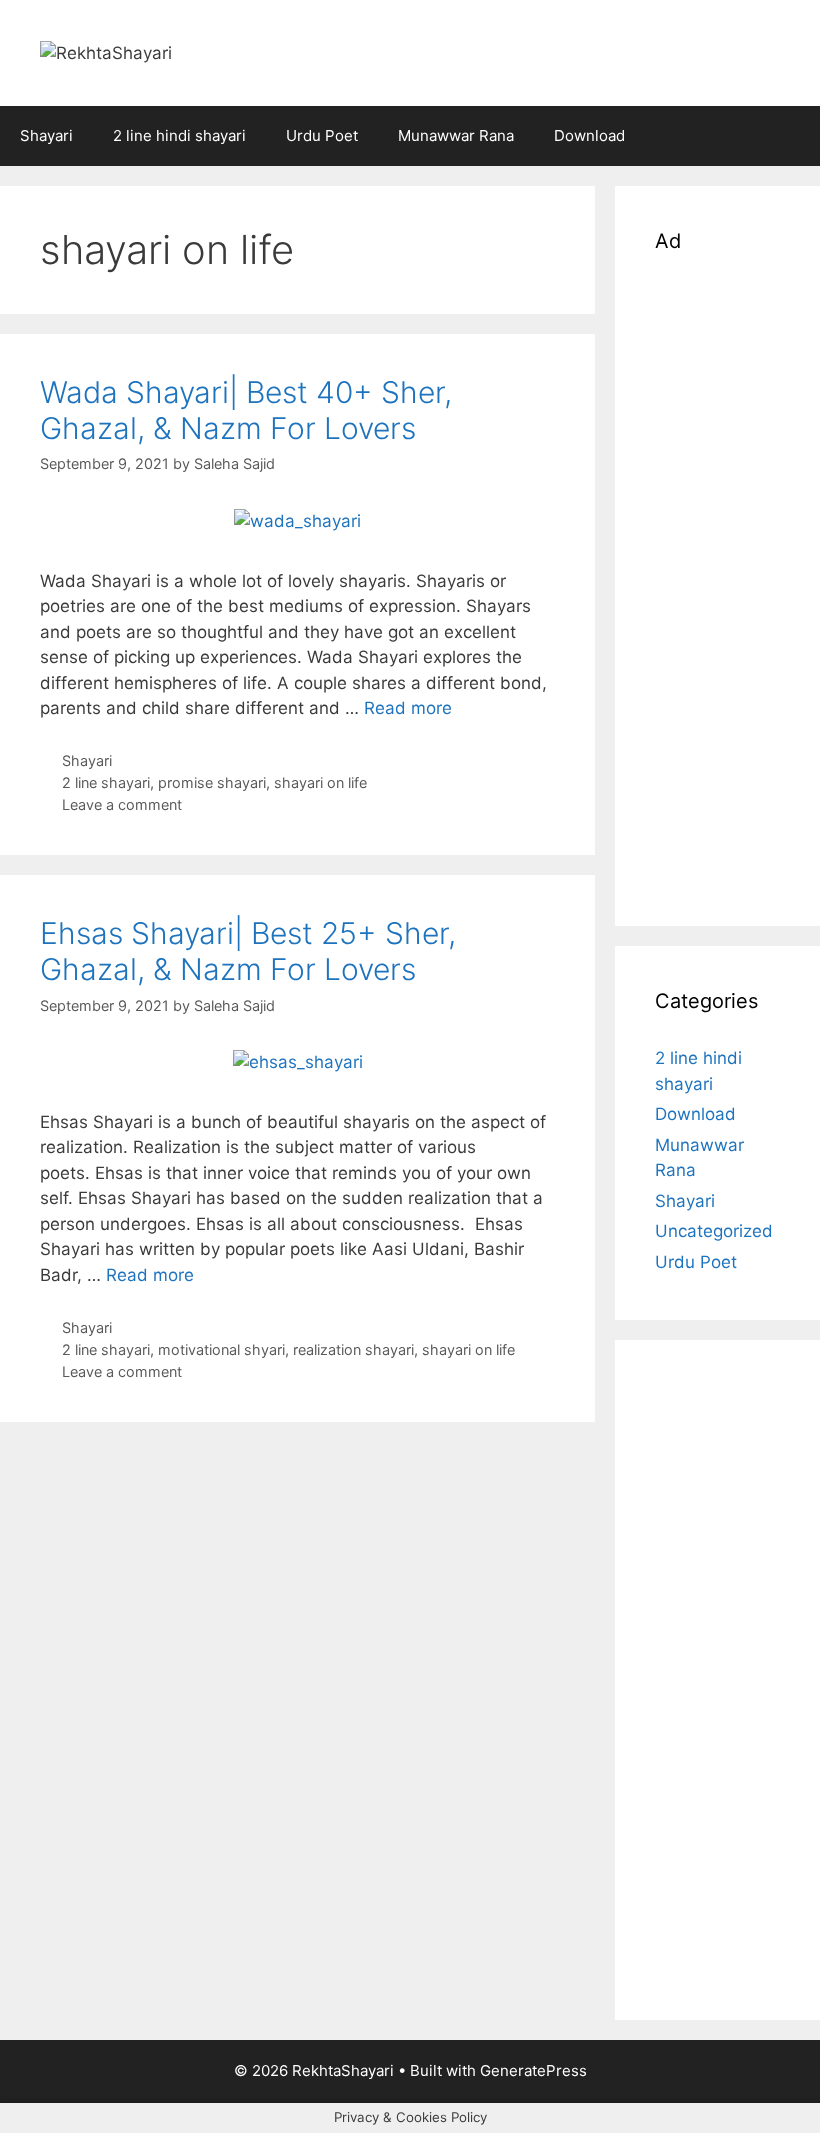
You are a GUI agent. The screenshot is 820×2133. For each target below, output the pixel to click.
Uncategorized (714, 1231)
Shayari (46, 135)
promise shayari (212, 782)
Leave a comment (122, 804)
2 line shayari (106, 782)
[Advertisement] (717, 586)
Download (589, 135)
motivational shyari (221, 1349)
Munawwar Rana (456, 135)
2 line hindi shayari (179, 135)
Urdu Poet (322, 135)
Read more (408, 708)
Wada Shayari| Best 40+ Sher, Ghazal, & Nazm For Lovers (246, 410)
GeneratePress (533, 2070)
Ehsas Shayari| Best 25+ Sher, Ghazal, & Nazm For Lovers (248, 951)
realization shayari (353, 1349)
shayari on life (320, 782)
